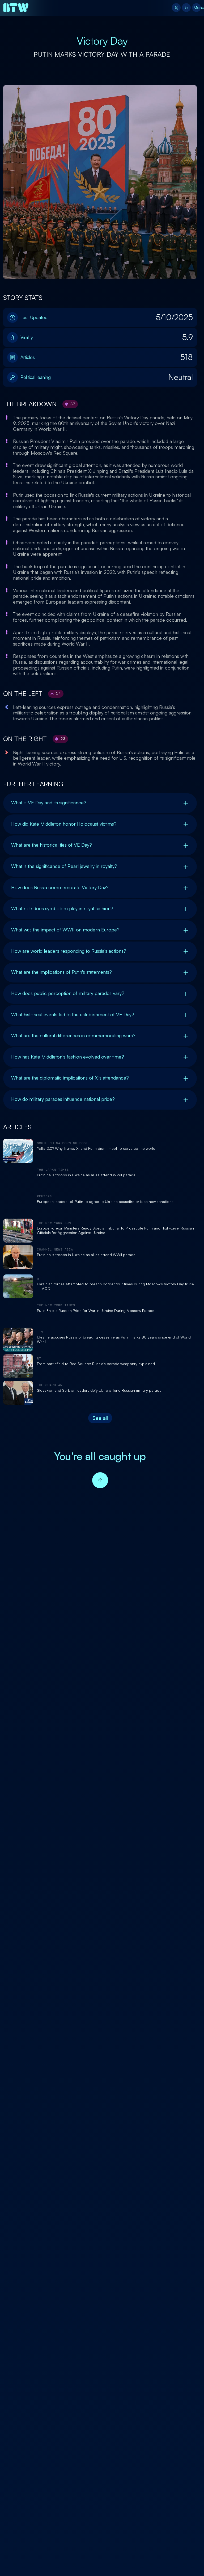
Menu (197, 7)
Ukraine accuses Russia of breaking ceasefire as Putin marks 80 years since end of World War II (114, 1339)
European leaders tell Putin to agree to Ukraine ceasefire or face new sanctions (105, 1202)
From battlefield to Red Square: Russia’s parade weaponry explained (96, 1364)
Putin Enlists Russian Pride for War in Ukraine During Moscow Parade (96, 1311)
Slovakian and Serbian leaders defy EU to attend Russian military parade (99, 1390)
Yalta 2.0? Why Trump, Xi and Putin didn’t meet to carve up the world (96, 1148)
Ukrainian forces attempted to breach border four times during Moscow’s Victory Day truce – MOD (115, 1286)
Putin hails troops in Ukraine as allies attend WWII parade (86, 1175)
